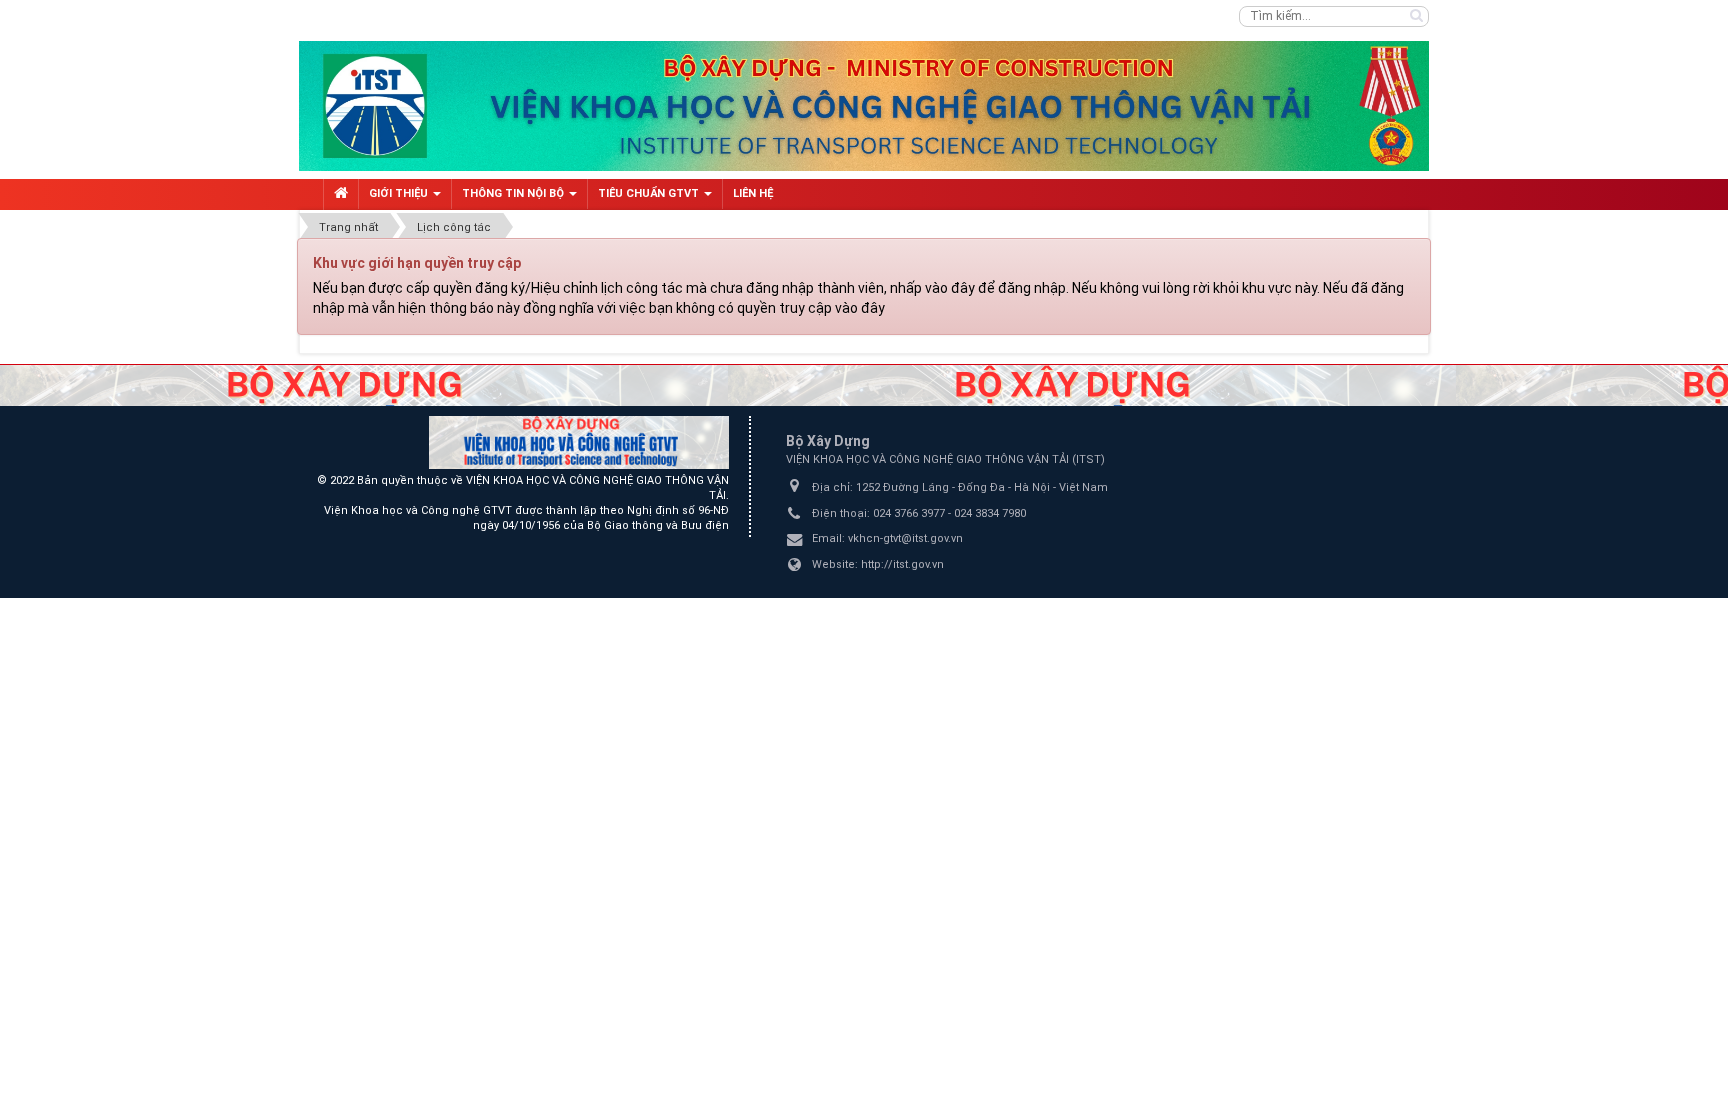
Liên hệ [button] (753, 193)
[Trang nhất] (341, 194)
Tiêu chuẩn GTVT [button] (650, 193)
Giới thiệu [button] (400, 193)
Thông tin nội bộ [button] (514, 193)
